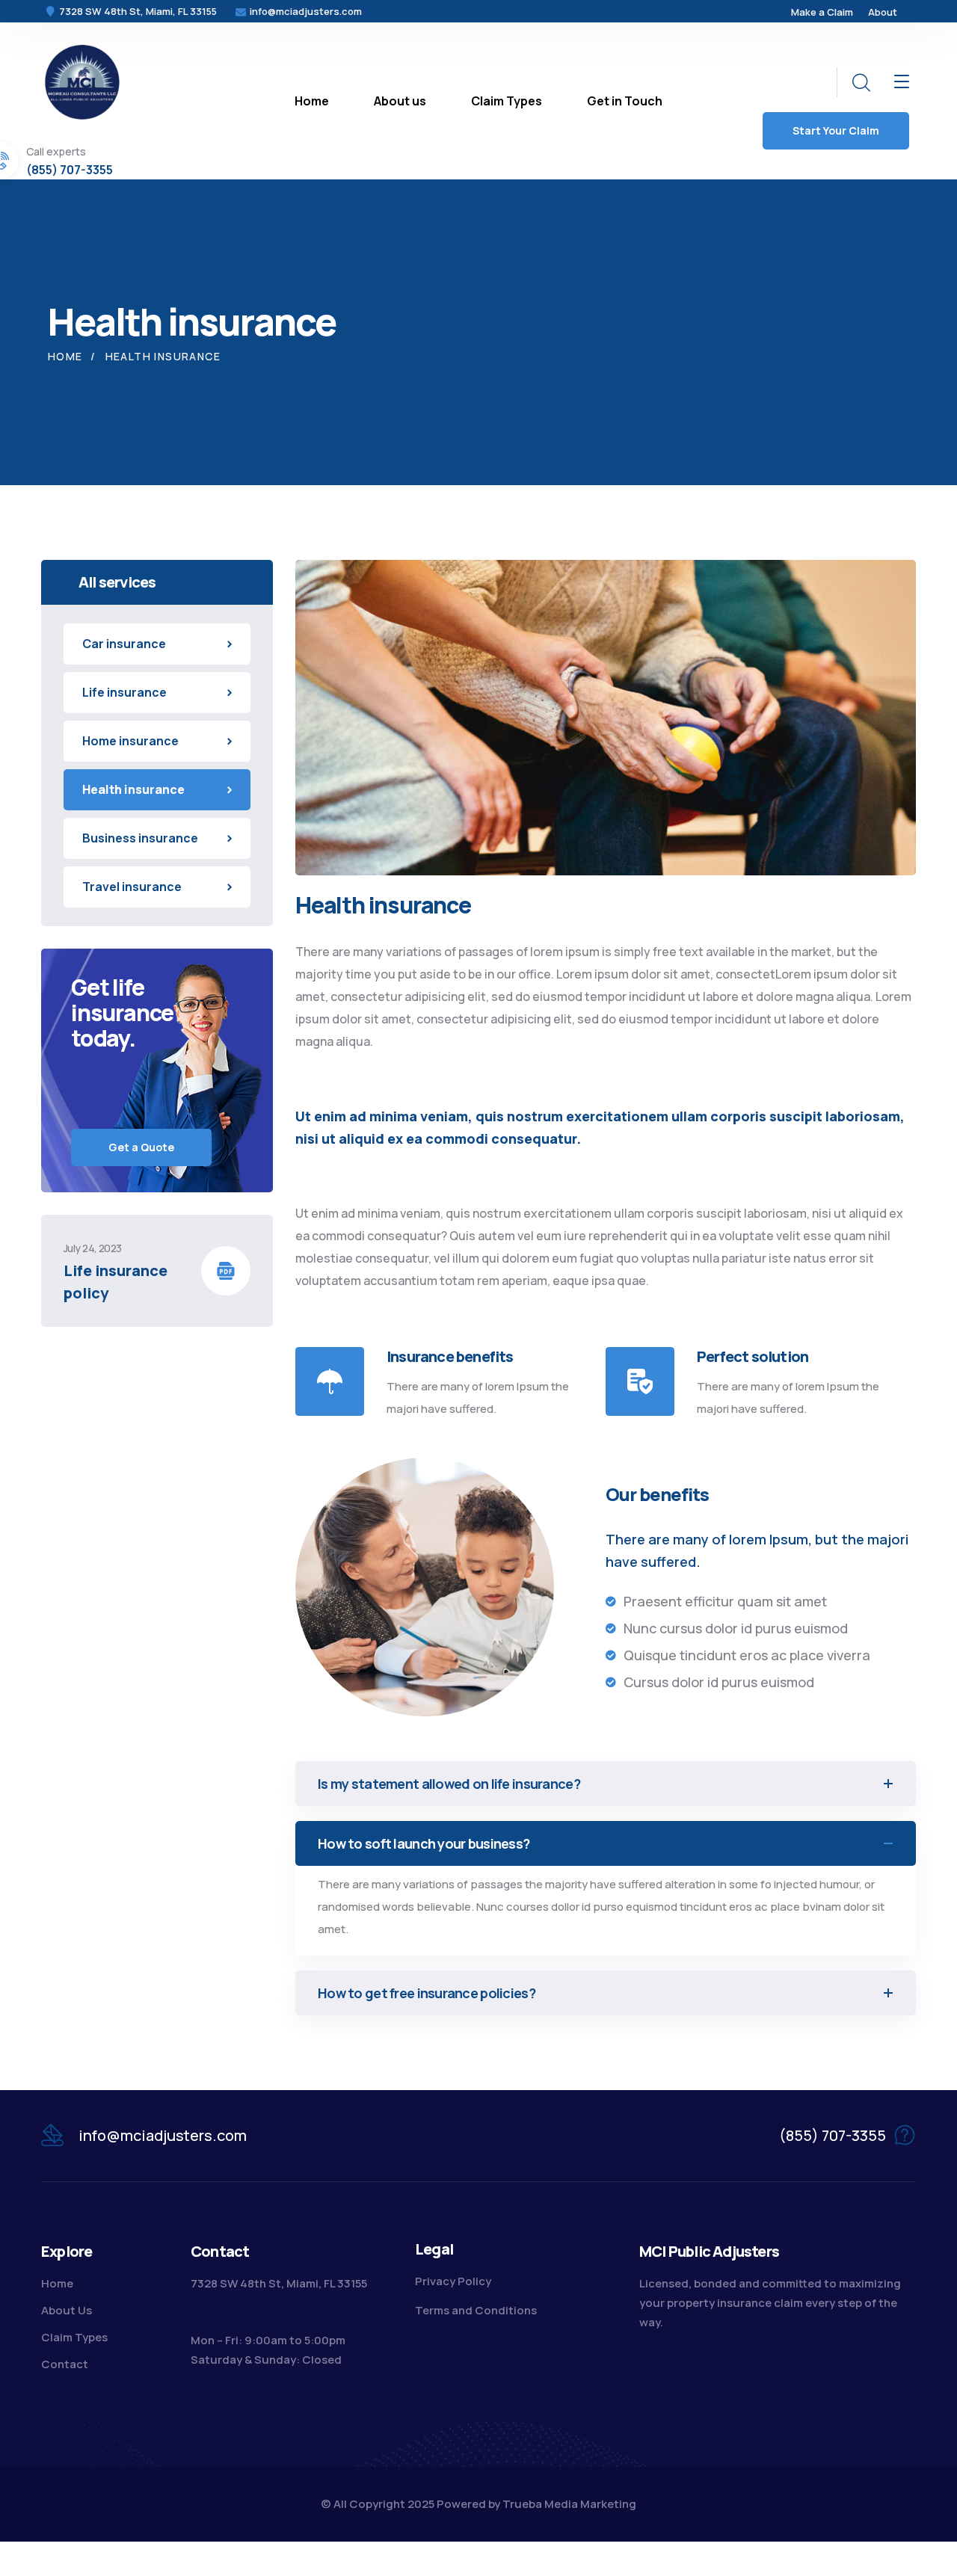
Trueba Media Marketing (569, 2504)
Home (65, 356)
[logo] (82, 81)
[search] (861, 83)
